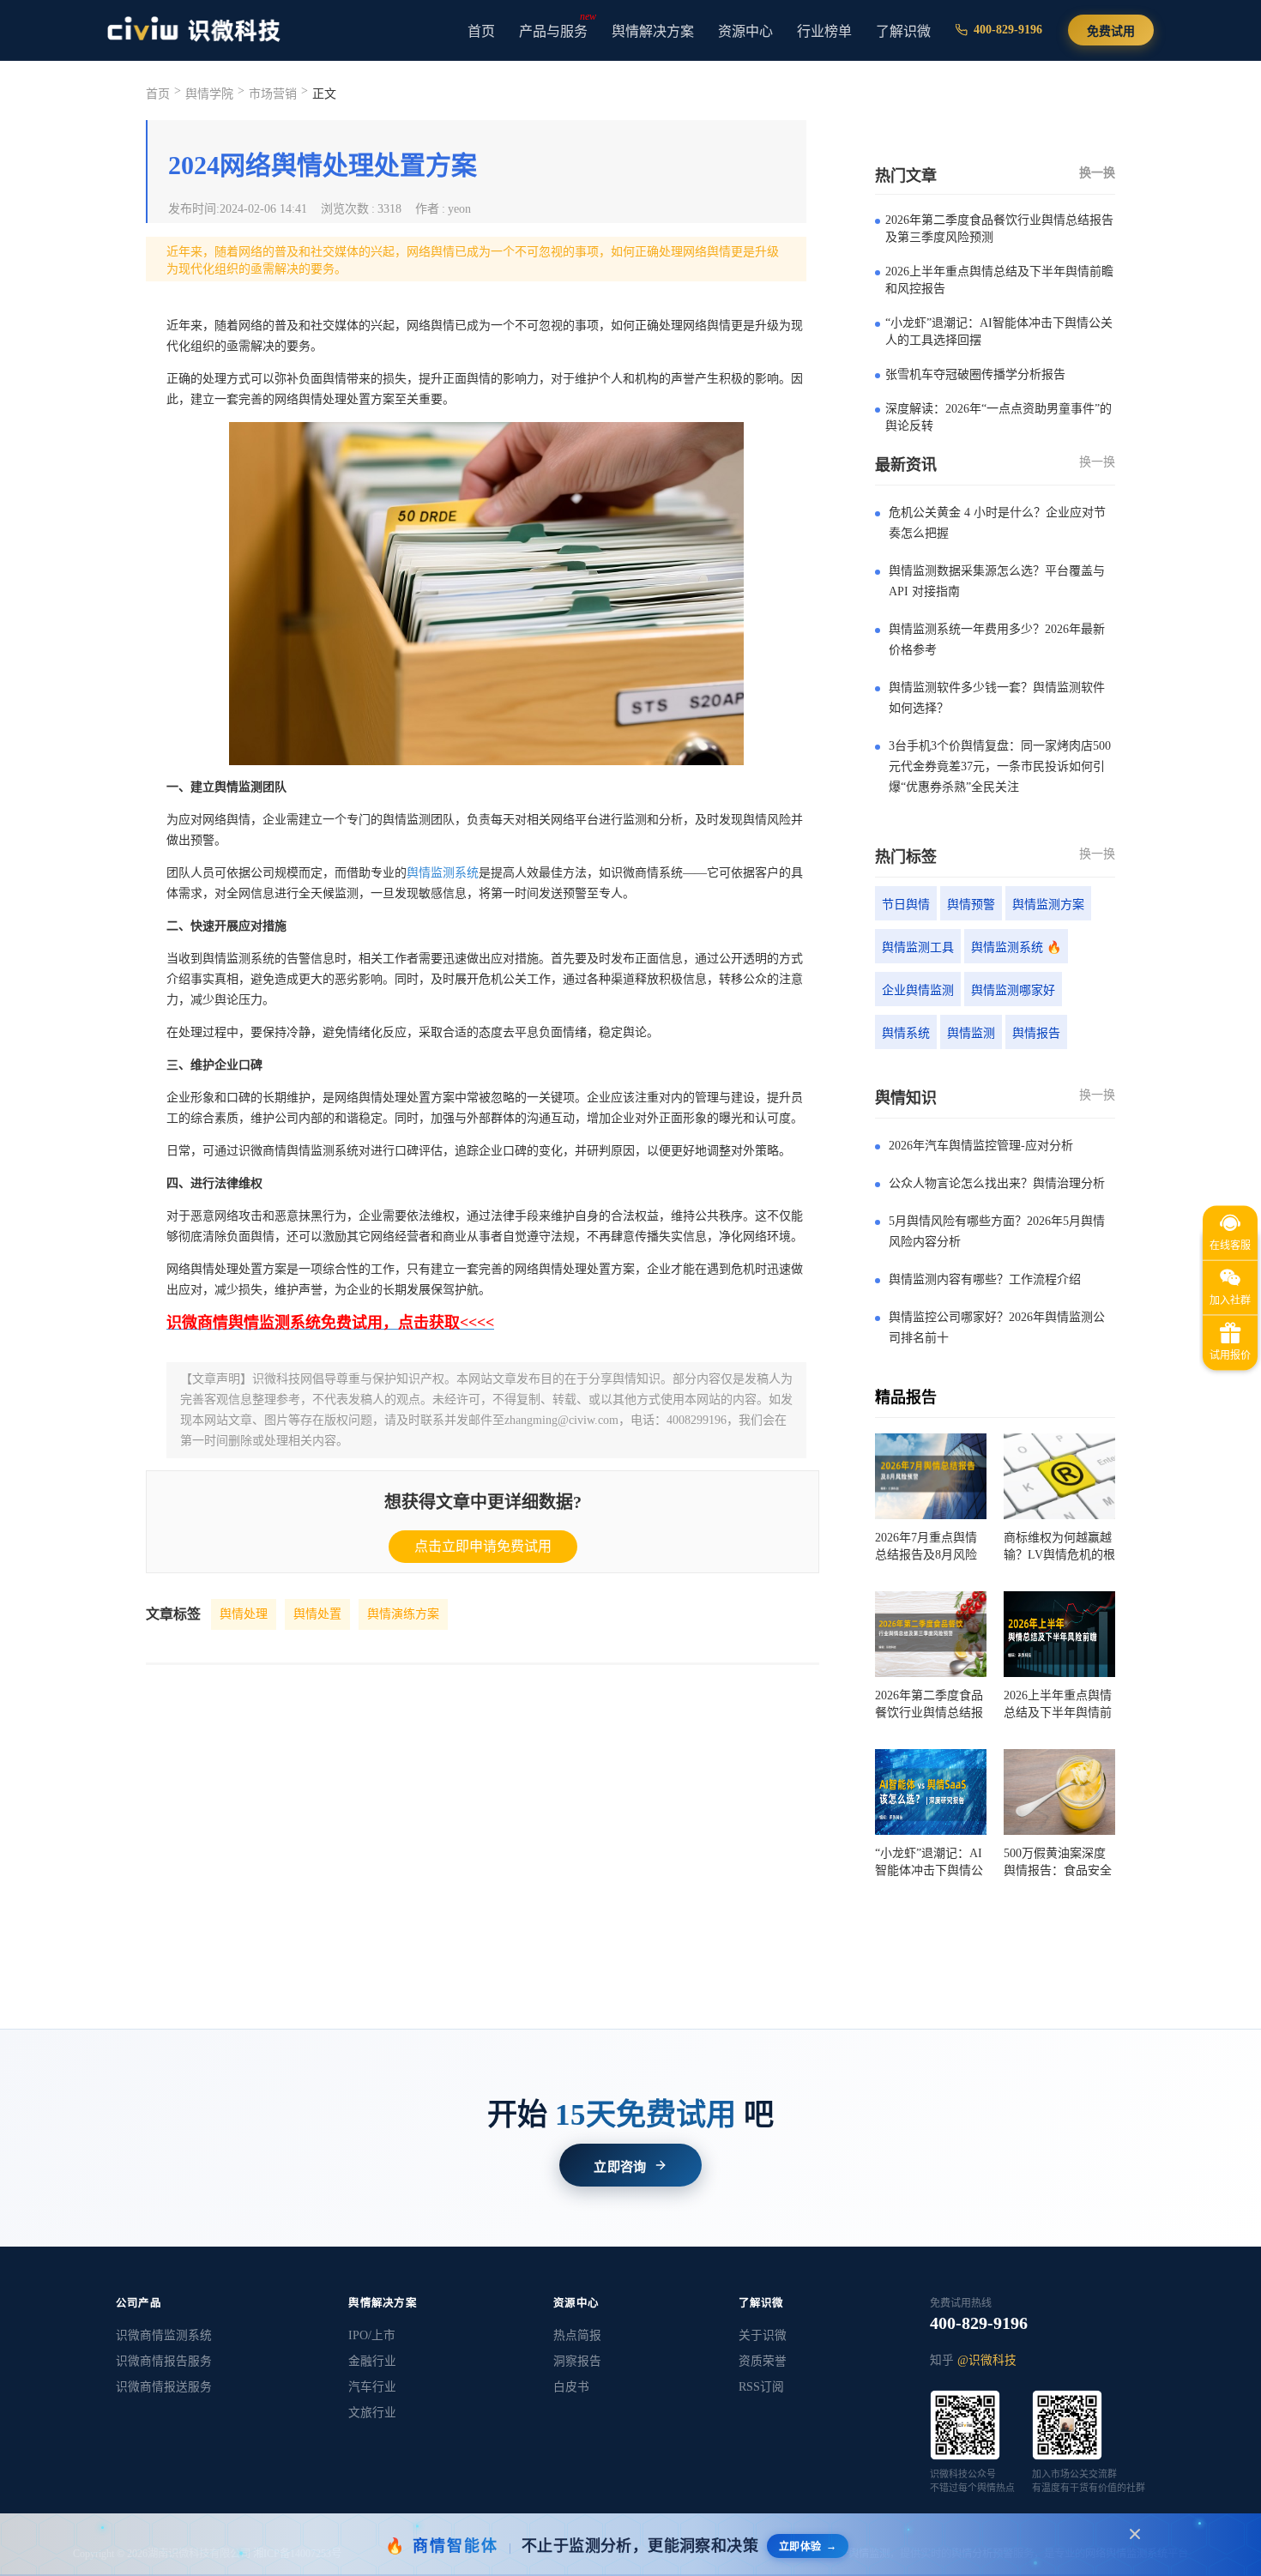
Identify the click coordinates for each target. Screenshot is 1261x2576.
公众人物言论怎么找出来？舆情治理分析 (997, 1183)
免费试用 (1111, 31)
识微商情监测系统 (164, 2335)
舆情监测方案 (1048, 905)
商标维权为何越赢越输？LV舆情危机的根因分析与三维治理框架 (1059, 1547)
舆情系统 (906, 1033)
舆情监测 (971, 1033)
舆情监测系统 (443, 873)
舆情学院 (209, 94)
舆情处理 (244, 1614)
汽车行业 (372, 2387)
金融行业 (372, 2361)
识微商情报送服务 (164, 2387)
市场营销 (273, 94)
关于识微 (763, 2335)
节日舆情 (906, 905)
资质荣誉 (763, 2361)
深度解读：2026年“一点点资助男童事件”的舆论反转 (999, 417)
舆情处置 (317, 1614)
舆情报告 (1036, 1033)
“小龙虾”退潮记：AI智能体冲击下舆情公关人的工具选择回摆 (999, 332)
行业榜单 (824, 31)
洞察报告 (577, 2361)
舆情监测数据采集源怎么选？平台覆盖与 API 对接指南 (997, 581)
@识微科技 (987, 2360)
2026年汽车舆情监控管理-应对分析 (981, 1146)
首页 (481, 31)
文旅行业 (372, 2413)
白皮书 (571, 2387)
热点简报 (577, 2335)
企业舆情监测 (918, 990)
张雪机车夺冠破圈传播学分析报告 (975, 374)
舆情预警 (971, 905)
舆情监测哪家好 (1013, 990)
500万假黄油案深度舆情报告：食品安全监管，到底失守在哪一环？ (1058, 1863)
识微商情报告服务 (164, 2361)
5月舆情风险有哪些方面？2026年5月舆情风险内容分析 (997, 1231)
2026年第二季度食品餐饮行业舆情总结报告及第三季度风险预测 (999, 229)
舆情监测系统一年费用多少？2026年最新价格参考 (997, 639)
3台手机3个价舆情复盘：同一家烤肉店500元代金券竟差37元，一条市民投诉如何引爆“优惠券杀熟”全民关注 (1000, 766)
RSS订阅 (761, 2387)
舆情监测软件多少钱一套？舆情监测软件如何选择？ (997, 698)
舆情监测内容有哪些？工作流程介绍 (985, 1279)
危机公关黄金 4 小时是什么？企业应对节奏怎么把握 (997, 523)
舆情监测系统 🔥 (1016, 947)
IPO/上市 (372, 2335)
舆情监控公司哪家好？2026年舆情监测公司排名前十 (997, 1327)
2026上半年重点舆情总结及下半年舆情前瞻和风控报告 (999, 280)
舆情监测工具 (918, 947)
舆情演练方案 (403, 1614)
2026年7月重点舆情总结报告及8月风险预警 (926, 1547)
